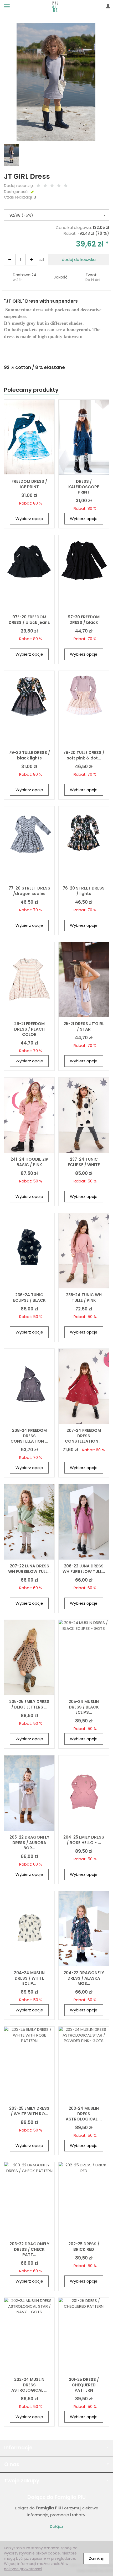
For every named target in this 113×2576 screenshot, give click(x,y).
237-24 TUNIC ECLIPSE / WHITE (84, 1162)
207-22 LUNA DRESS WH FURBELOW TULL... (29, 1569)
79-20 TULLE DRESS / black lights (29, 755)
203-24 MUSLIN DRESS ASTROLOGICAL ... (84, 2114)
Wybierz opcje (29, 519)
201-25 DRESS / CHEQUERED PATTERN (84, 2385)
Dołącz (57, 2526)
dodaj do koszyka (79, 259)
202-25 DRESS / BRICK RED (84, 2246)
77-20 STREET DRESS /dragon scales (29, 891)
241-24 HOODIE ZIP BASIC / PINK (29, 1162)
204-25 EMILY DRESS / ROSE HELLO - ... (84, 1840)
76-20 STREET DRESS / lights (84, 891)
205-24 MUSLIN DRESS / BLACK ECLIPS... (84, 1707)
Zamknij (96, 2558)
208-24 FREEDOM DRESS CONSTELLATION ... (29, 1436)
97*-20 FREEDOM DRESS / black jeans (29, 620)
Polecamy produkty (31, 390)
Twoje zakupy (22, 2481)
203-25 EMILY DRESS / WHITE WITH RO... (29, 2111)
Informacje (18, 2448)
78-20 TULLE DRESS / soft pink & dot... (84, 755)
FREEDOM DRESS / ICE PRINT (29, 484)
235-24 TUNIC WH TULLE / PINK (84, 1297)
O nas (12, 2464)
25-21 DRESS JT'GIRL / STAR (84, 1026)
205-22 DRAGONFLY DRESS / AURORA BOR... (29, 1843)
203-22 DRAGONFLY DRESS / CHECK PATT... (29, 2249)
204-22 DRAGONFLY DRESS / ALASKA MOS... (84, 1978)
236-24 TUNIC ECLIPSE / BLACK (29, 1297)
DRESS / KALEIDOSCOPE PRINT (84, 487)
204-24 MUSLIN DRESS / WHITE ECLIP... (29, 1978)
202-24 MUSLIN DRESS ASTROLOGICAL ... (29, 2385)
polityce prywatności (23, 2569)
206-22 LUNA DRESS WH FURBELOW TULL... (84, 1569)
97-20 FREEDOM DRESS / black (84, 620)
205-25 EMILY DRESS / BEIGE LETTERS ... (29, 1704)
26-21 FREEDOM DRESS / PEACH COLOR (29, 1029)
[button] (25, 277)
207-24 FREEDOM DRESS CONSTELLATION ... (84, 1436)
